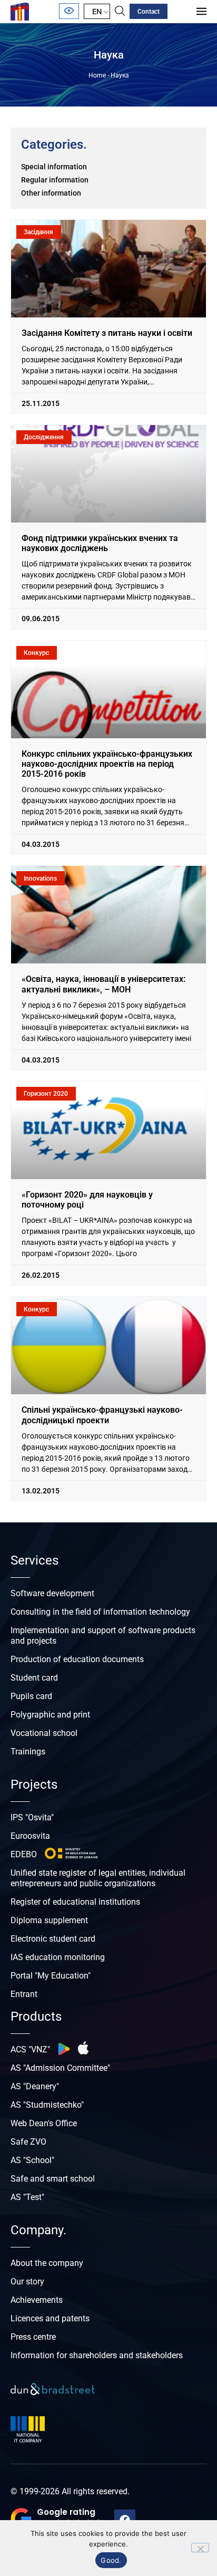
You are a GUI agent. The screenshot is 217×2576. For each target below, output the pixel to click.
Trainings (28, 1752)
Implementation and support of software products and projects (103, 1636)
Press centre (33, 2337)
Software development (52, 1593)
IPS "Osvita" (32, 1817)
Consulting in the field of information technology (100, 1612)
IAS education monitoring (58, 1957)
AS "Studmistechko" (47, 2105)
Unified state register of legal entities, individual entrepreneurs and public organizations (98, 1878)
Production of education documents (77, 1659)
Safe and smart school (53, 2179)
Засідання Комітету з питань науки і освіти (107, 333)
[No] (200, 2548)
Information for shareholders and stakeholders (97, 2355)
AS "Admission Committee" (60, 2068)
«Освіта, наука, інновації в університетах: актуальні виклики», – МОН (103, 984)
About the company (47, 2263)
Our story (27, 2281)
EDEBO (24, 1854)
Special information (54, 167)
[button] (57, 2519)
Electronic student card (53, 1939)
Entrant (24, 1994)
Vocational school (44, 1733)
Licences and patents (50, 2318)
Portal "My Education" (51, 1976)
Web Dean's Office (44, 2123)
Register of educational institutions (75, 1902)
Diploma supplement (49, 1920)
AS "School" (32, 2160)
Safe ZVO (28, 2142)
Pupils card (31, 1696)
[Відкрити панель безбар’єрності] (69, 11)
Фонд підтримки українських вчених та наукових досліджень (100, 543)
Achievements (37, 2300)
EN (97, 11)
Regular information (55, 180)
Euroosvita (30, 1836)
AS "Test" (27, 2197)
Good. (111, 2560)
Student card (34, 1678)
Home (97, 75)
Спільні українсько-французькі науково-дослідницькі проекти (102, 1415)
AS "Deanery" (35, 2086)
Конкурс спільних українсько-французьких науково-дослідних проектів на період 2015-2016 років (107, 764)
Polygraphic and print (50, 1715)
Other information (51, 193)
